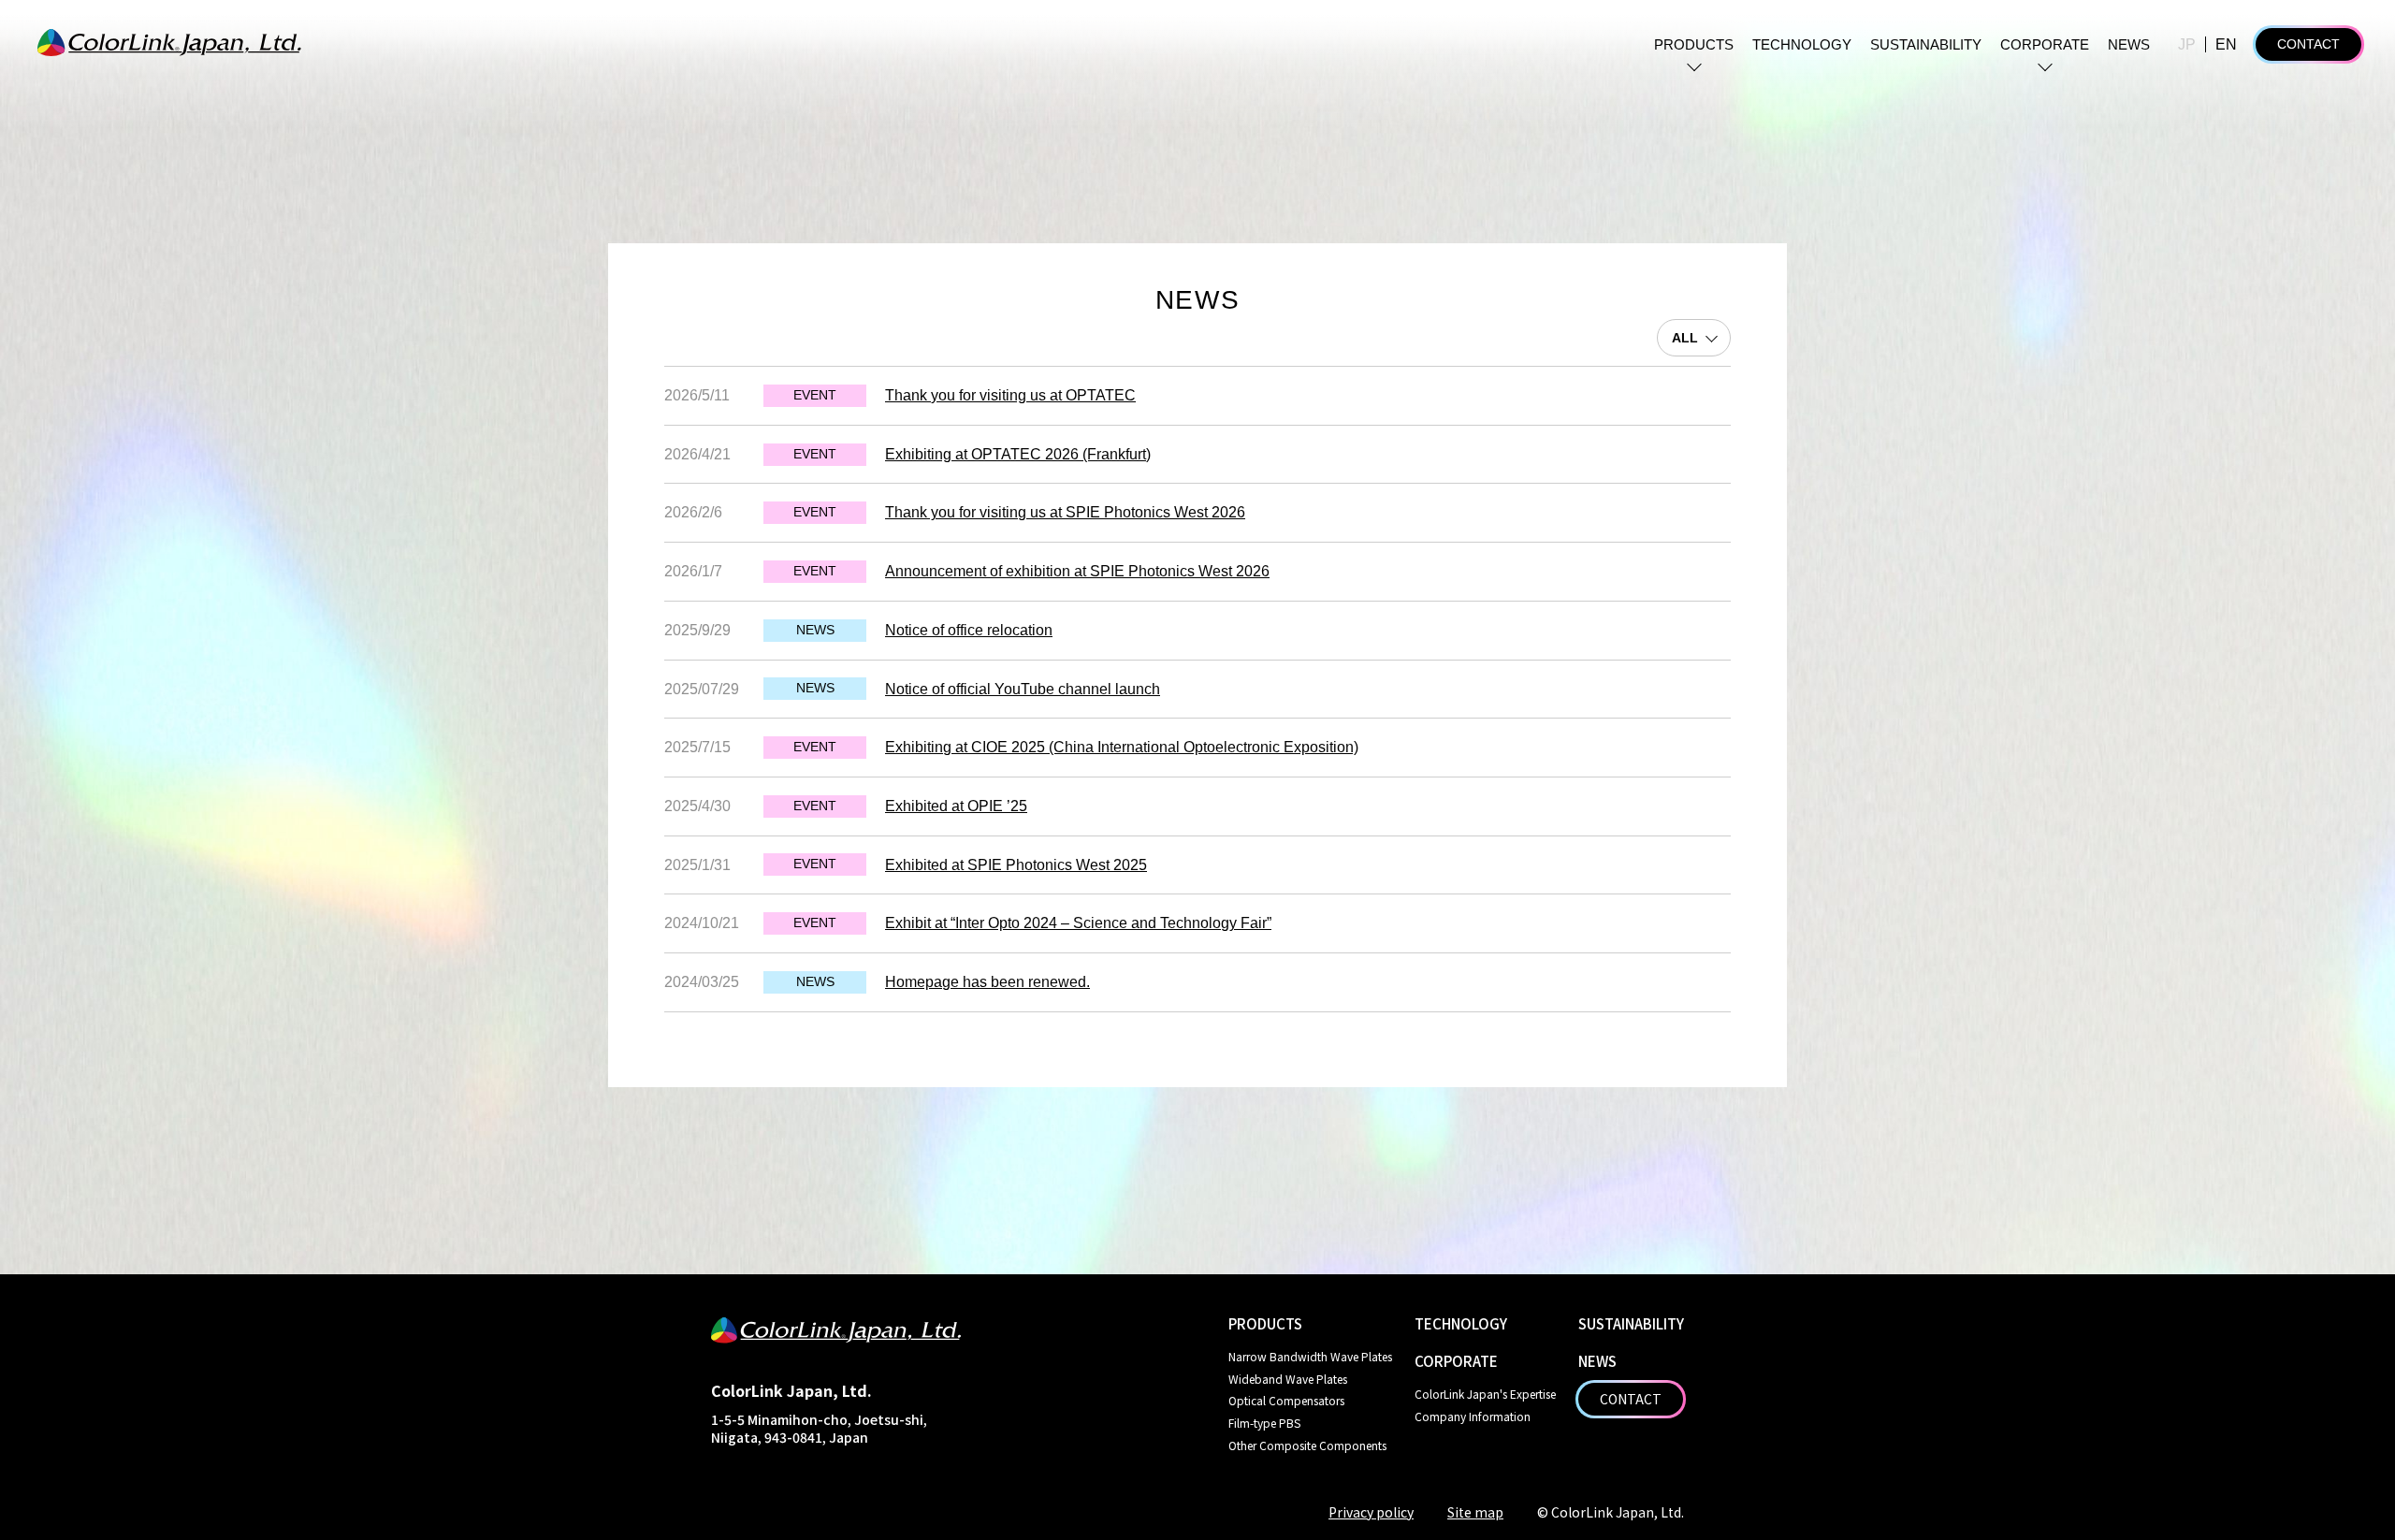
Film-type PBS (1264, 1423)
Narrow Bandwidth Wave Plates (1310, 1356)
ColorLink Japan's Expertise (1485, 1394)
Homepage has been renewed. (987, 982)
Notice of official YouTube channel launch (1023, 689)
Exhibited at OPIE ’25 (956, 806)
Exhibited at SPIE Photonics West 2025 (1016, 865)
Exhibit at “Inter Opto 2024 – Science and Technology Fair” (1078, 923)
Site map (1475, 1512)
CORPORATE (2045, 44)
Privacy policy (1371, 1512)
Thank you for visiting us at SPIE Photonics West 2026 (1065, 512)
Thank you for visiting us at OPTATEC (1010, 395)
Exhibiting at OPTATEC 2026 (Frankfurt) (1018, 454)
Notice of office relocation (969, 630)
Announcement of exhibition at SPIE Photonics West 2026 (1077, 571)
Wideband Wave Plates (1288, 1379)
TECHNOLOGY (1802, 44)
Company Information (1473, 1416)
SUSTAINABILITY (1926, 44)
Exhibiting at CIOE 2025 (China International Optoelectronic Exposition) (1122, 747)
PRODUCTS (1694, 44)
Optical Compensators (1286, 1400)
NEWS (2129, 44)
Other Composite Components (1307, 1445)
